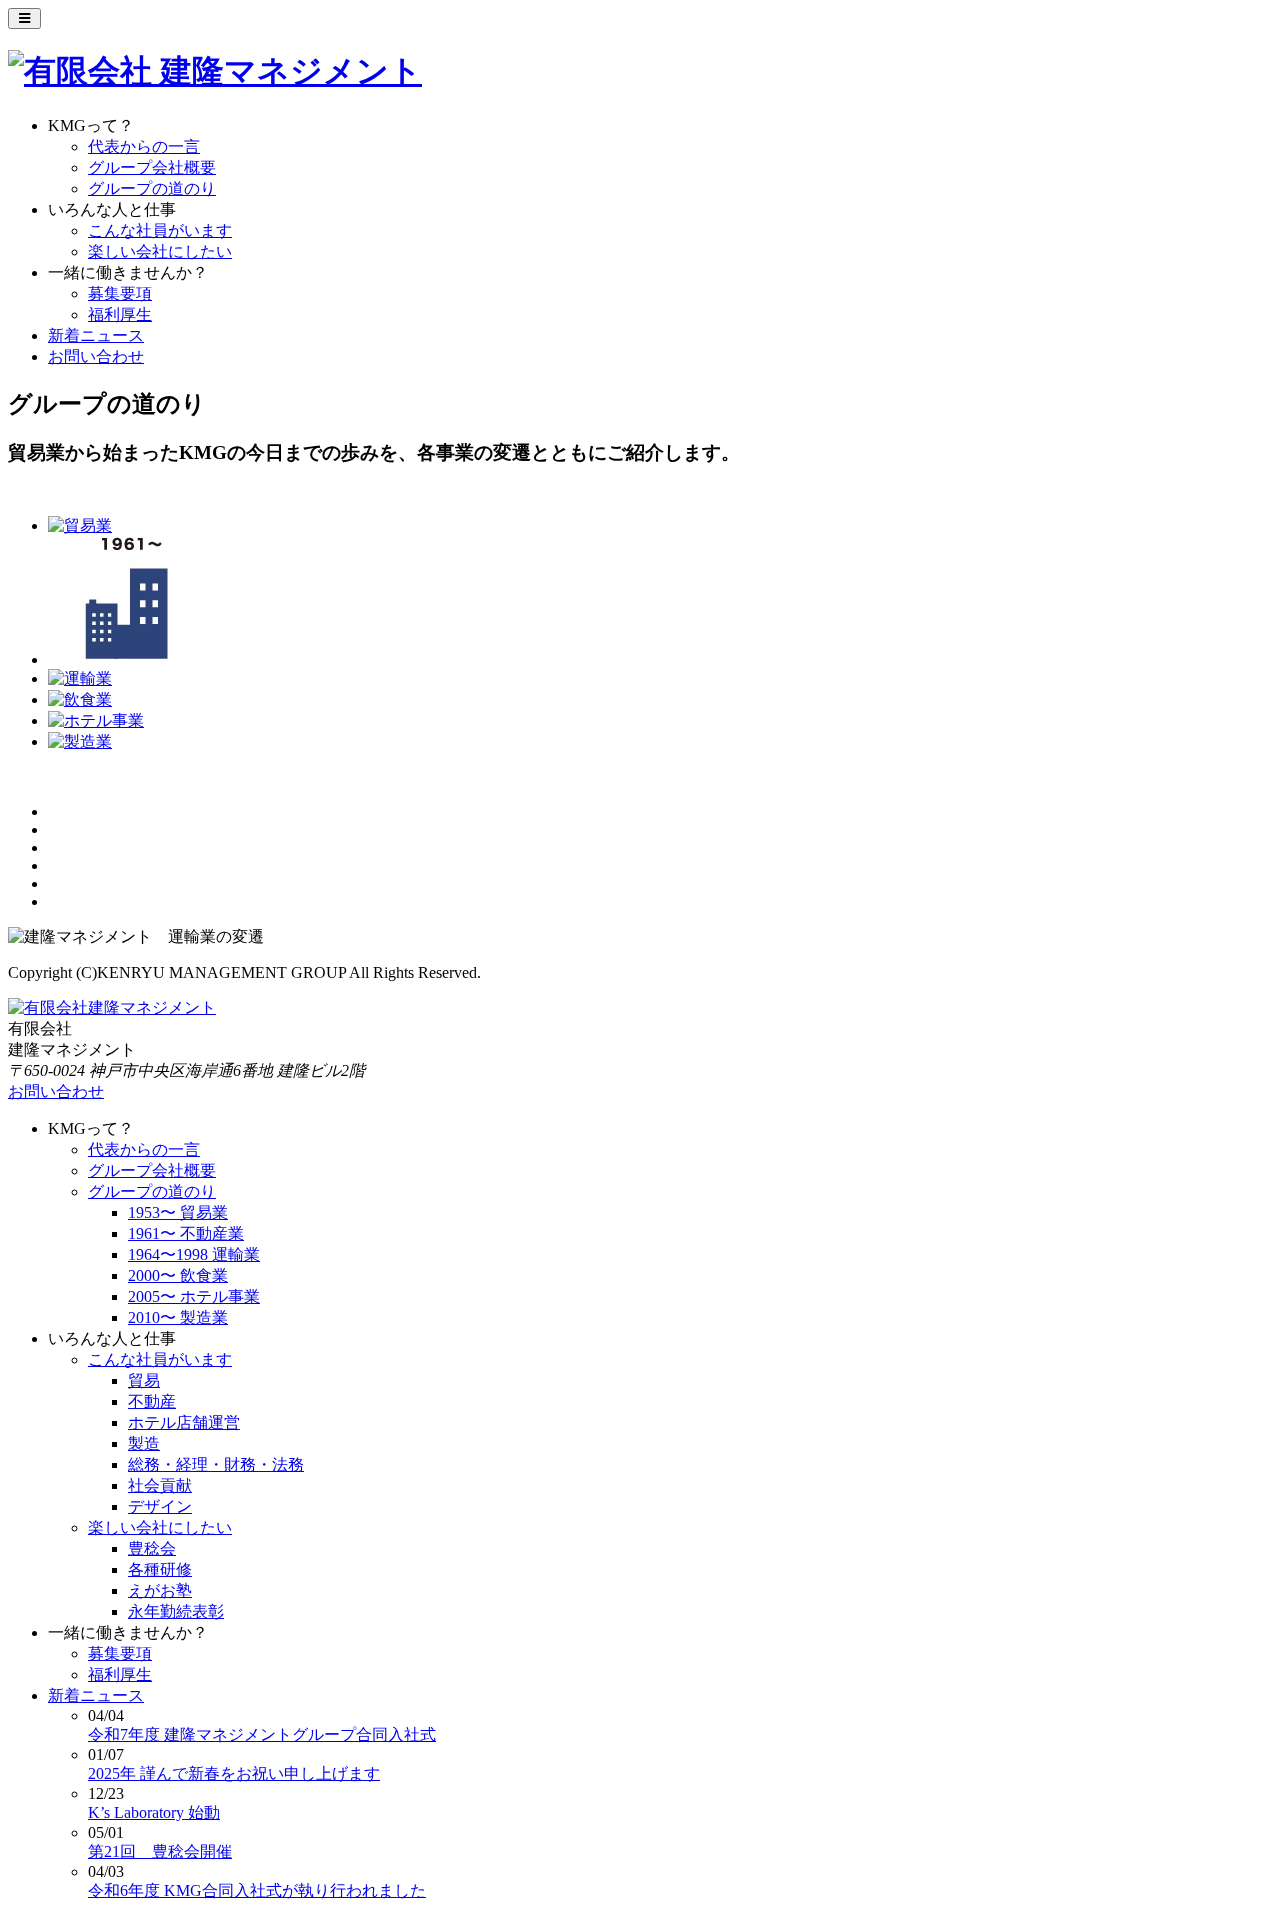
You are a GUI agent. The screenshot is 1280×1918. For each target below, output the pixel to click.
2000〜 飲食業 (178, 1275)
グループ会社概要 (152, 167)
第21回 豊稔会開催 (160, 1851)
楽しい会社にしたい (160, 251)
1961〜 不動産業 (186, 1233)
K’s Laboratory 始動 (154, 1812)
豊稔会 (152, 1548)
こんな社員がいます (160, 230)
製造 (144, 1443)
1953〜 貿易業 (178, 1212)
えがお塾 (160, 1590)
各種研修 (160, 1569)
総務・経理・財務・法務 (216, 1464)
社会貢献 (160, 1485)
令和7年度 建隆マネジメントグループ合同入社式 (262, 1734)
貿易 (144, 1380)
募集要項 (120, 293)
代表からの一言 (144, 146)
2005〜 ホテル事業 (194, 1296)
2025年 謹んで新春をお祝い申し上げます (234, 1773)
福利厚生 (120, 314)
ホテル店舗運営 (184, 1422)
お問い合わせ (96, 356)
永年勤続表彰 (176, 1611)
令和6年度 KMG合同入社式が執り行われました (257, 1890)
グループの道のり (152, 188)
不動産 (152, 1401)
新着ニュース (96, 335)
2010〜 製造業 (178, 1317)
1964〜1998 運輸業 (194, 1254)
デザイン (160, 1506)
